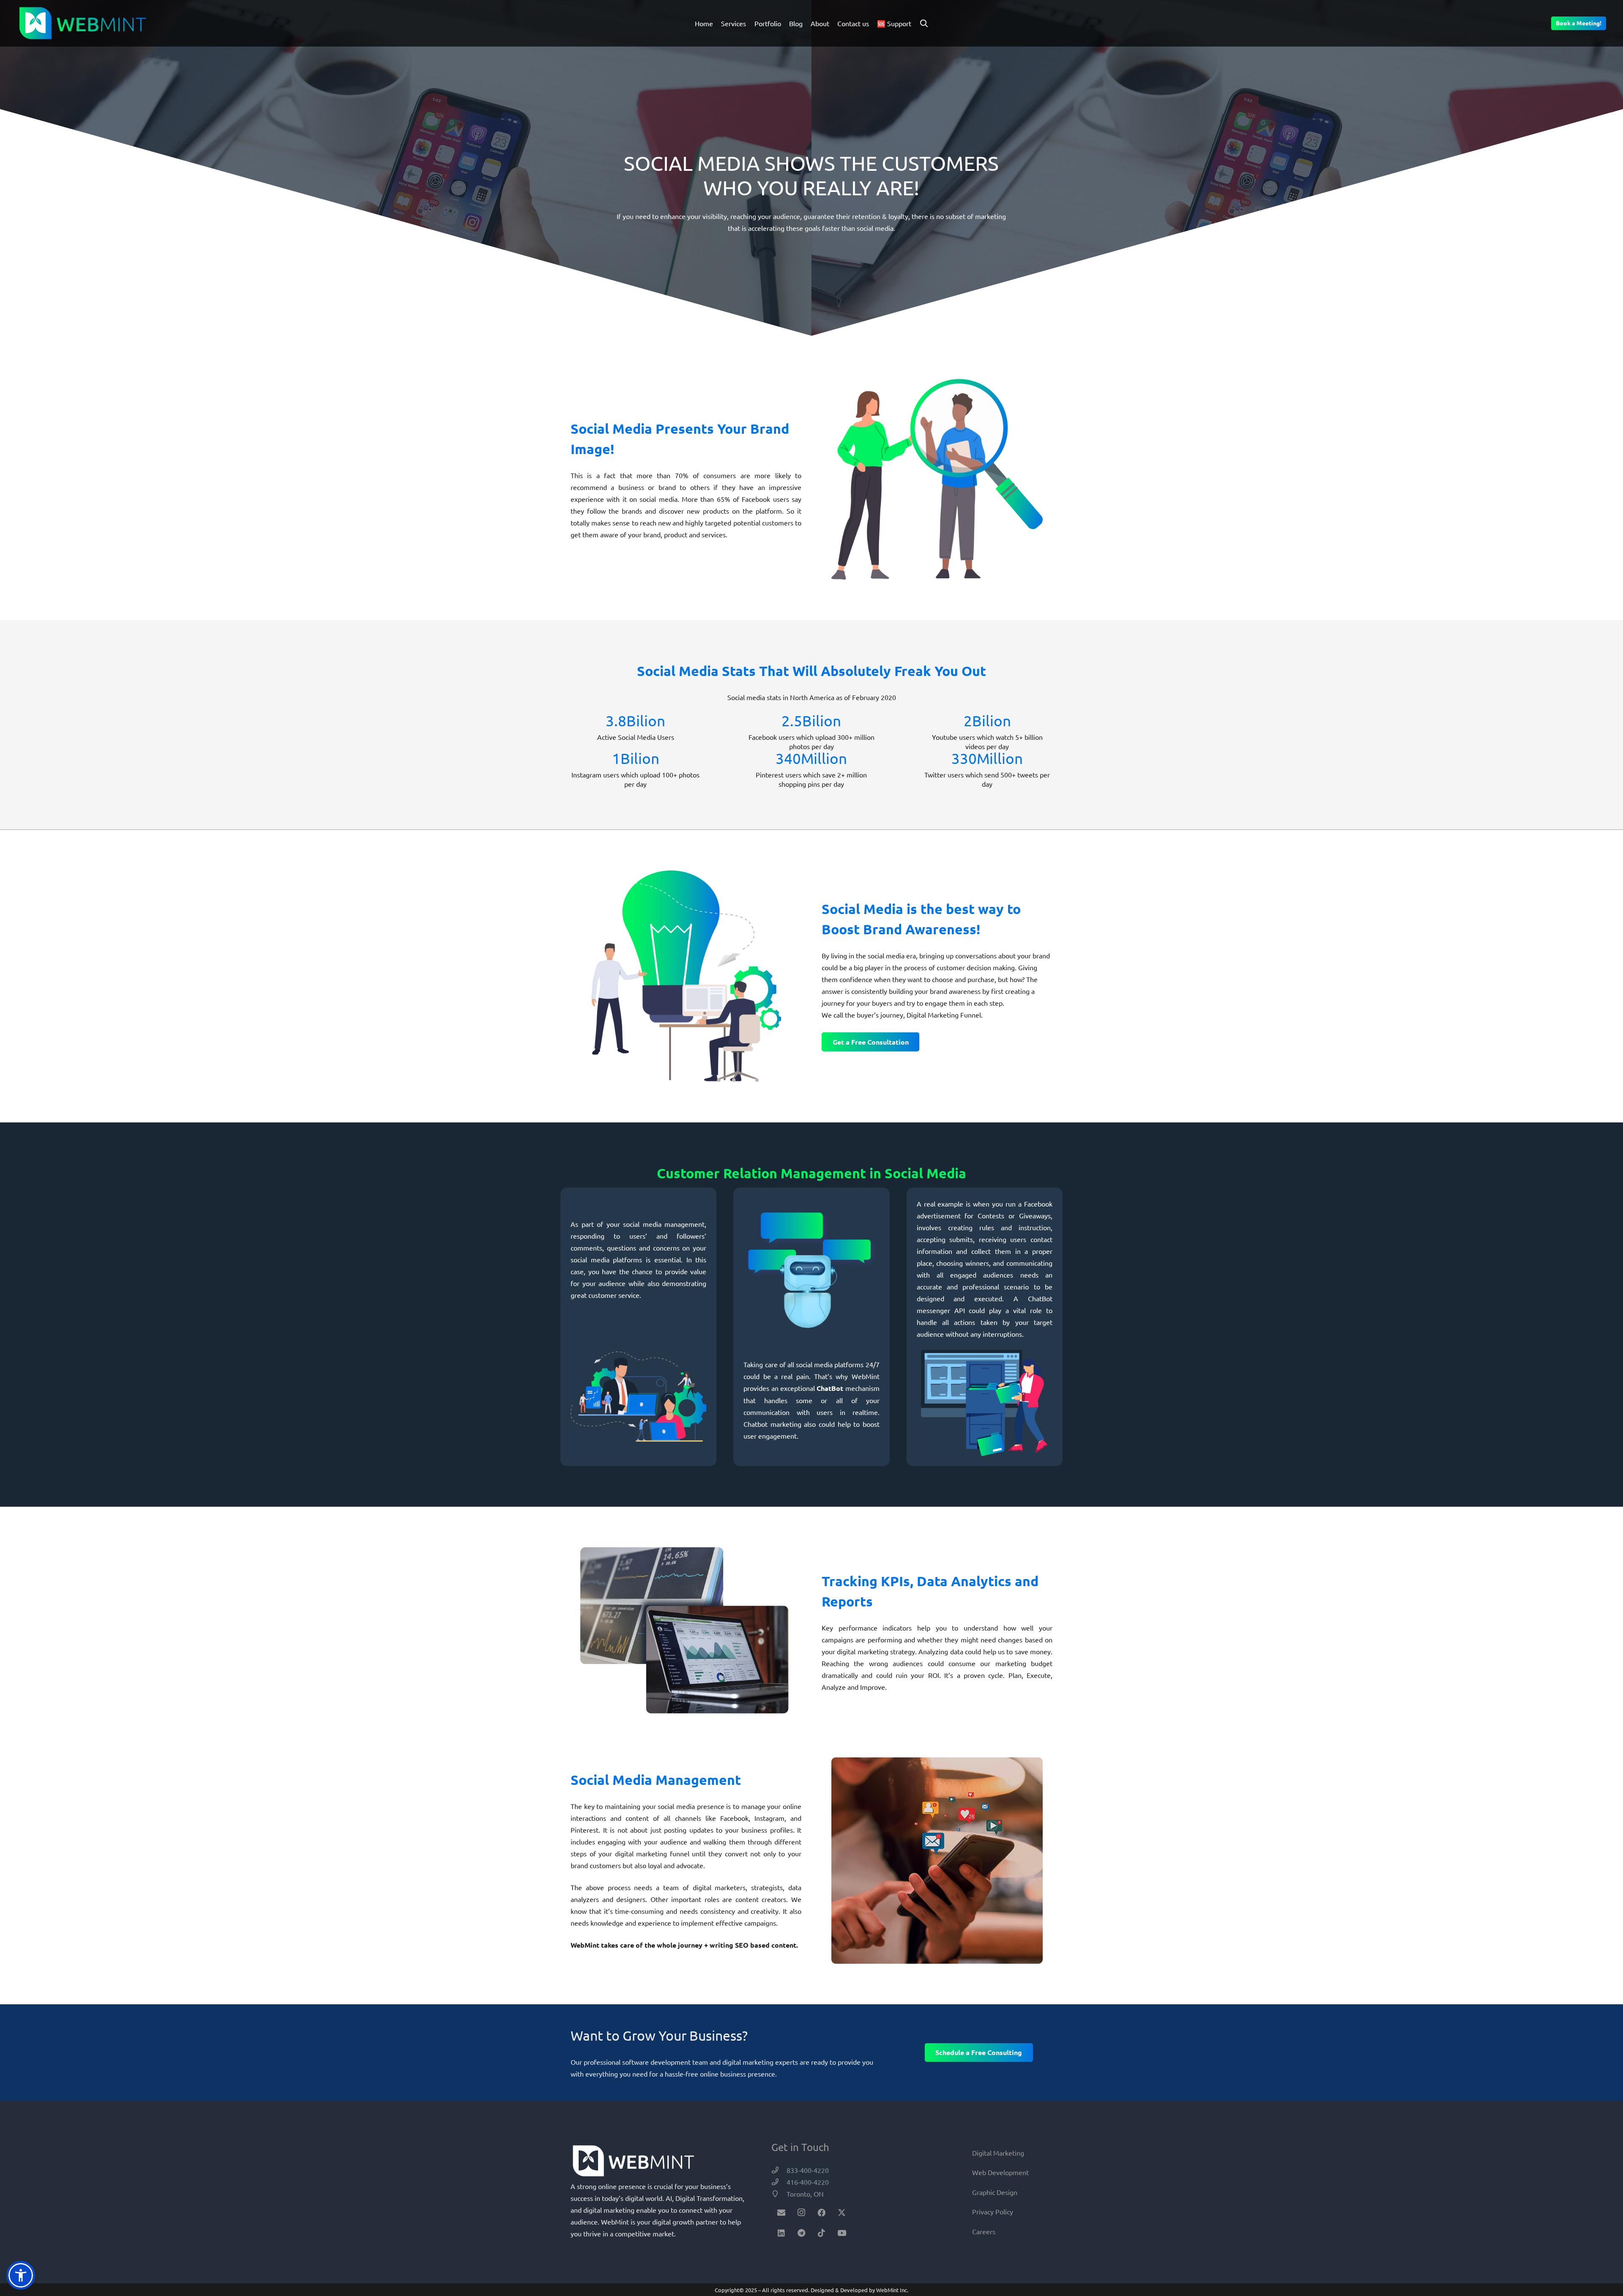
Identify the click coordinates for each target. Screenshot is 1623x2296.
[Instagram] (802, 2213)
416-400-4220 (808, 2182)
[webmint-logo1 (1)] (83, 23)
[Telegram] (802, 2233)
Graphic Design (995, 2192)
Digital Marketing (998, 2153)
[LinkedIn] (781, 2233)
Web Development (1000, 2172)
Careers (984, 2231)
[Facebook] (822, 2213)
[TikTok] (822, 2233)
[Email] (781, 2213)
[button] (924, 23)
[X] (842, 2213)
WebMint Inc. (892, 2290)
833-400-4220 (808, 2170)
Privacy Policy (993, 2211)
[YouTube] (842, 2233)
